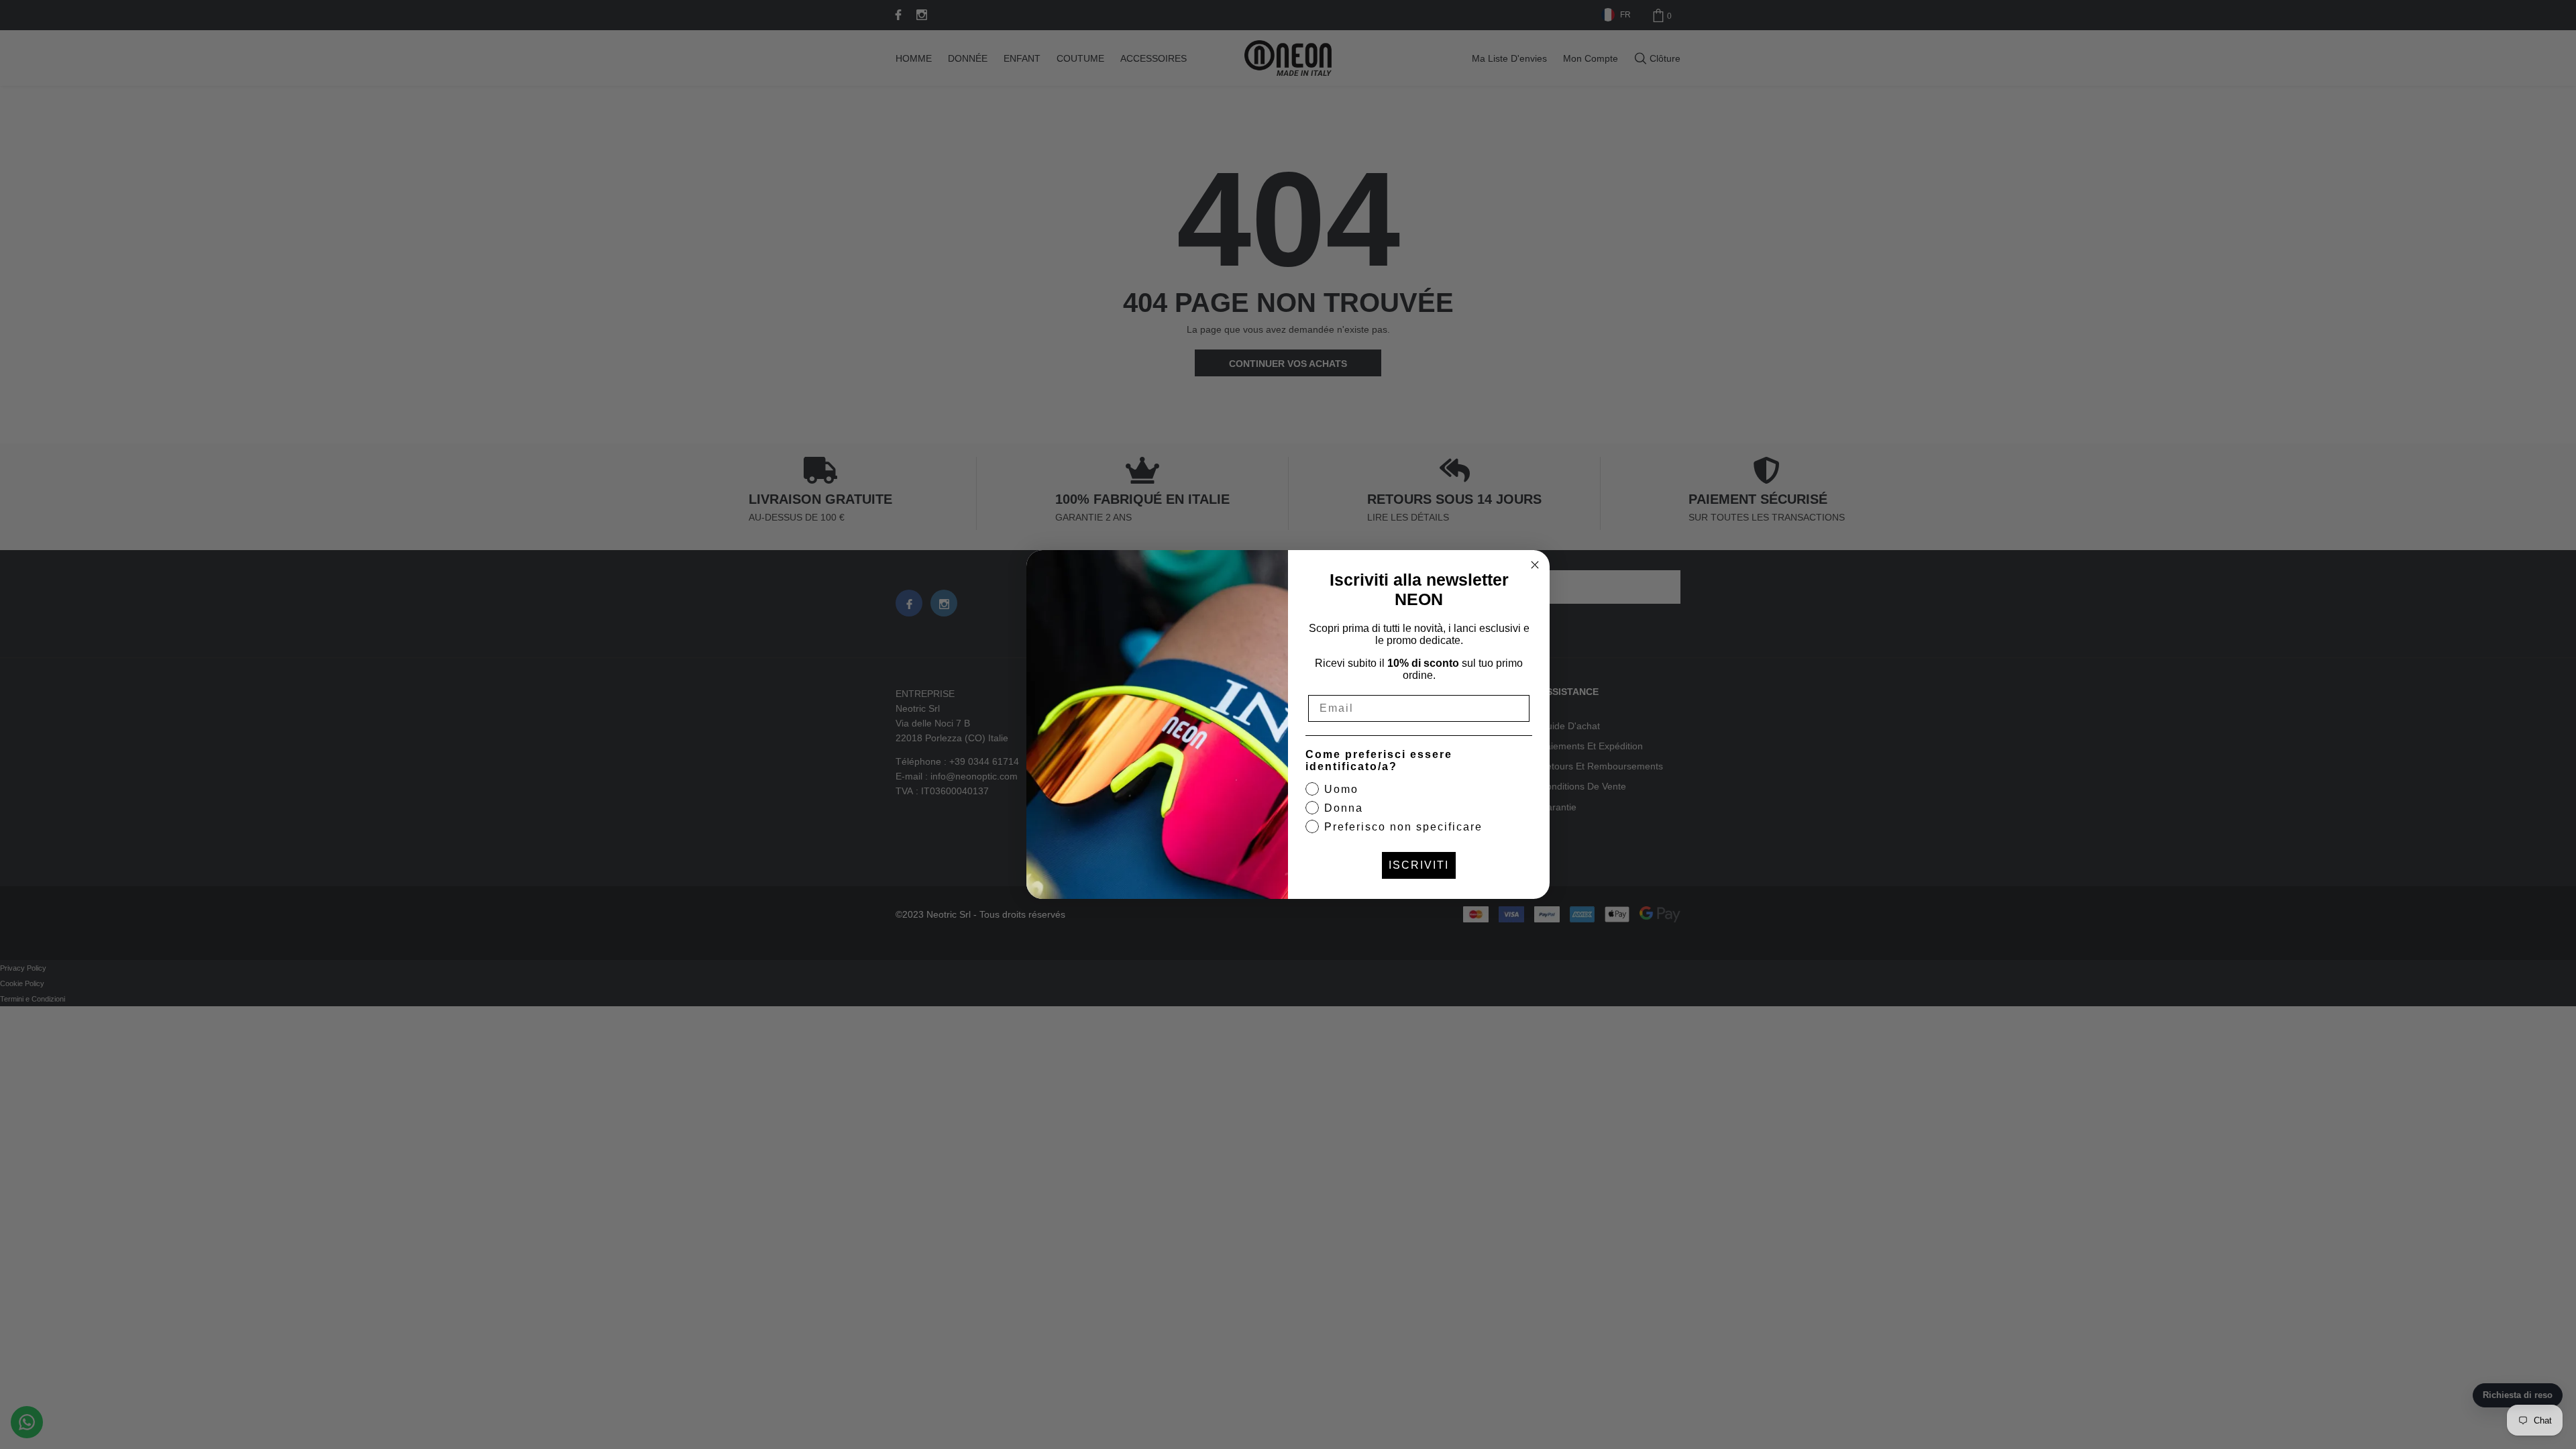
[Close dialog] (1535, 565)
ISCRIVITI (1419, 865)
